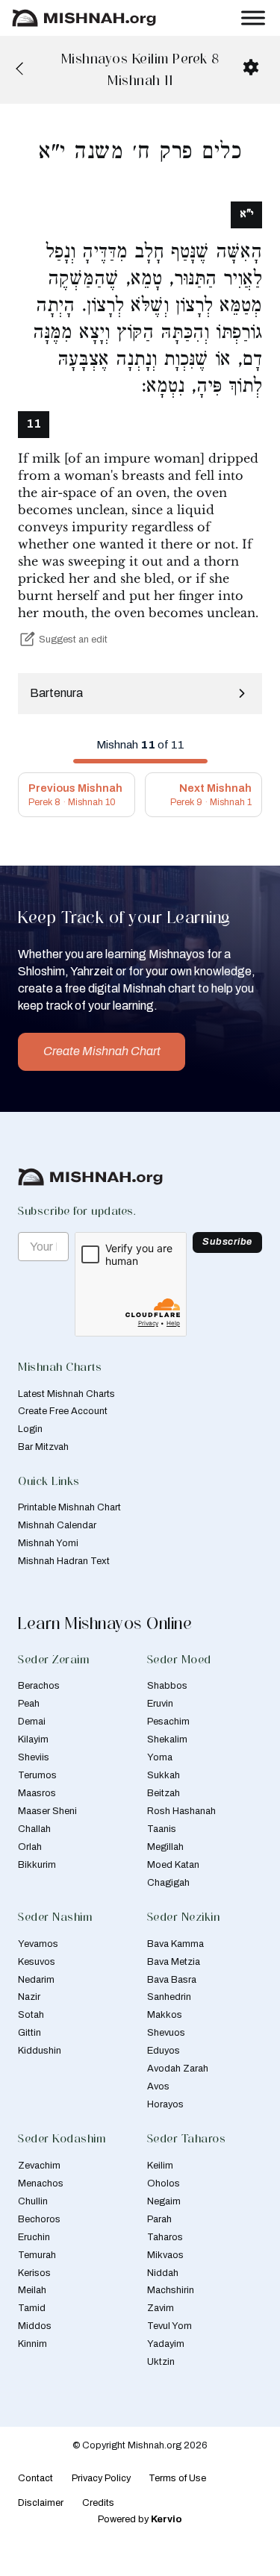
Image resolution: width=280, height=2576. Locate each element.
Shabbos (167, 1686)
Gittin (29, 2033)
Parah (159, 2219)
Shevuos (166, 2033)
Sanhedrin (169, 1997)
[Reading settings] (251, 67)
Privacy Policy (101, 2478)
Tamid (32, 2308)
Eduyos (164, 2051)
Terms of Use (177, 2478)
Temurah (37, 2255)
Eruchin (34, 2237)
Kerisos (34, 2273)
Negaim (164, 2201)
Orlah (30, 1847)
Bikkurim (37, 1865)
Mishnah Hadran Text (64, 1561)
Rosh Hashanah (181, 1811)
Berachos (39, 1686)
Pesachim (168, 1722)
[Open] (253, 18)
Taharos (165, 2237)
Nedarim (36, 1980)
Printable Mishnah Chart (69, 1507)
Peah (29, 1704)
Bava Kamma (175, 1944)
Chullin (33, 2201)
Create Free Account (63, 1411)
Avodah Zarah (178, 2069)
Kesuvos (37, 1962)
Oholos (164, 2183)
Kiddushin (40, 2051)
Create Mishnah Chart (102, 1051)
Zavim (161, 2308)
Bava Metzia (174, 1962)
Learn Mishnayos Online (105, 1623)
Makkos (165, 2015)
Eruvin (160, 1704)
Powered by (140, 2519)
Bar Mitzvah (43, 1447)
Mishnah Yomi (48, 1543)
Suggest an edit (73, 640)
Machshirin (171, 2290)
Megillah (165, 1847)
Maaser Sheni (47, 1811)
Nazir (29, 1997)
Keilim (160, 2166)
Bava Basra (172, 1980)
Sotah (31, 2015)
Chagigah (168, 1883)
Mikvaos (165, 2255)
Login (30, 1429)
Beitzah (164, 1793)
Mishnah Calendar (57, 1525)
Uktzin (161, 2362)
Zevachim (39, 2166)
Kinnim (32, 2344)
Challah (34, 1829)
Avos (158, 2086)
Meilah (32, 2290)
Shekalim (167, 1739)
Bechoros (39, 2219)
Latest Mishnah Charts (66, 1394)
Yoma (160, 1757)
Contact (35, 2478)
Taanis (162, 1829)
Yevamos (38, 1944)
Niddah (163, 2273)
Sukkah (164, 1775)
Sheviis (34, 1757)
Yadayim (166, 2344)
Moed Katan (173, 1865)
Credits (98, 2503)
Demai (32, 1722)
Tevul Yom (169, 2326)
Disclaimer (41, 2503)
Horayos (165, 2104)
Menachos (41, 2183)
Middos (35, 2326)
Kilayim (33, 1739)
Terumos (37, 1775)
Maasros (37, 1793)
